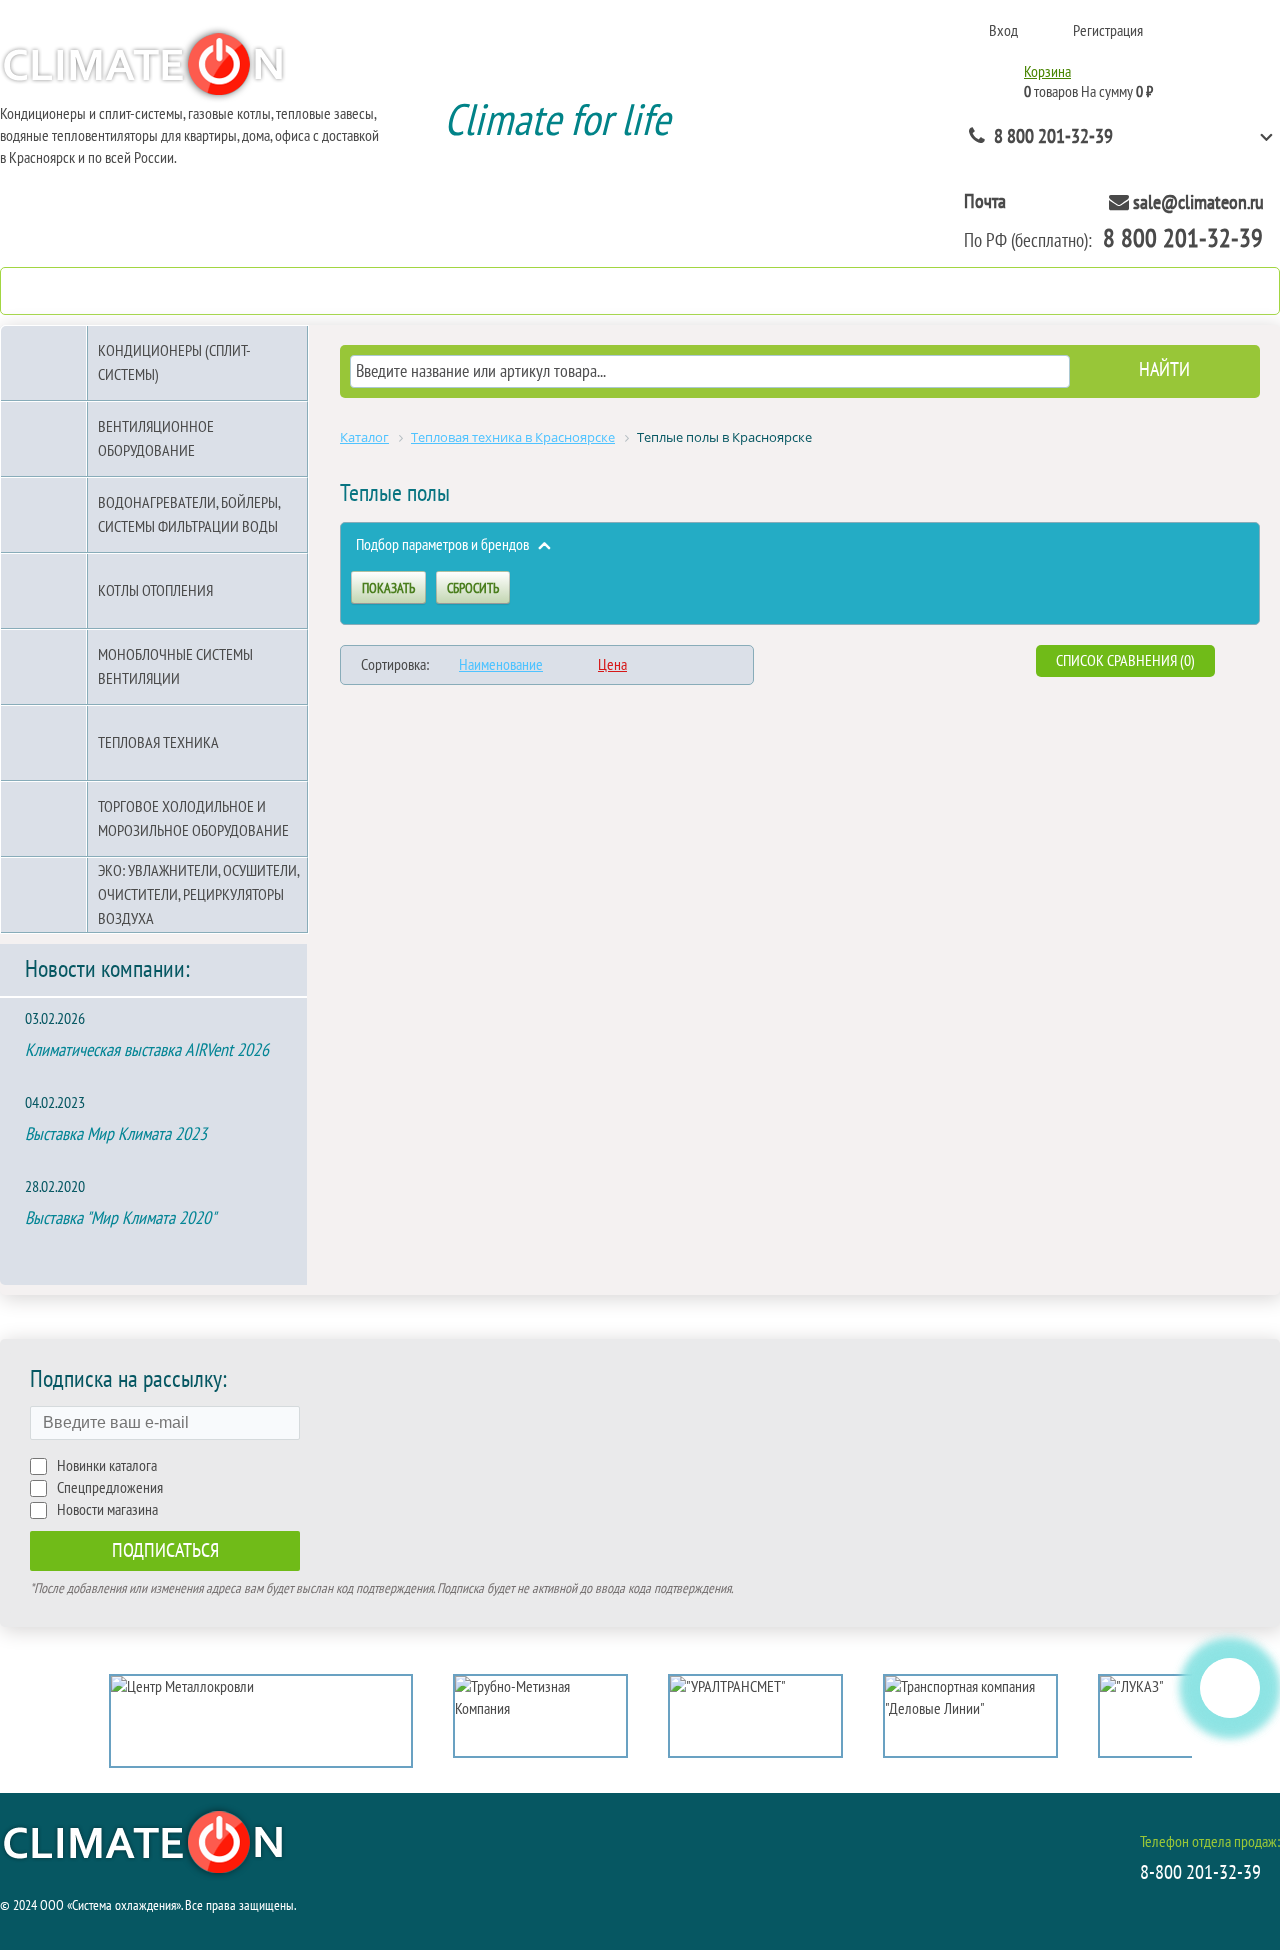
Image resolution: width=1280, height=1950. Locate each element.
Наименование (501, 665)
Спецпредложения (110, 1488)
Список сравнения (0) (1125, 661)
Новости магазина (107, 1510)
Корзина (1047, 72)
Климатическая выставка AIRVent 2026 (147, 1050)
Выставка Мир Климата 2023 (116, 1134)
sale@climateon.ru (1198, 203)
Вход (1003, 31)
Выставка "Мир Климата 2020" (120, 1218)
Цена (612, 665)
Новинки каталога (107, 1466)
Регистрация (1108, 31)
